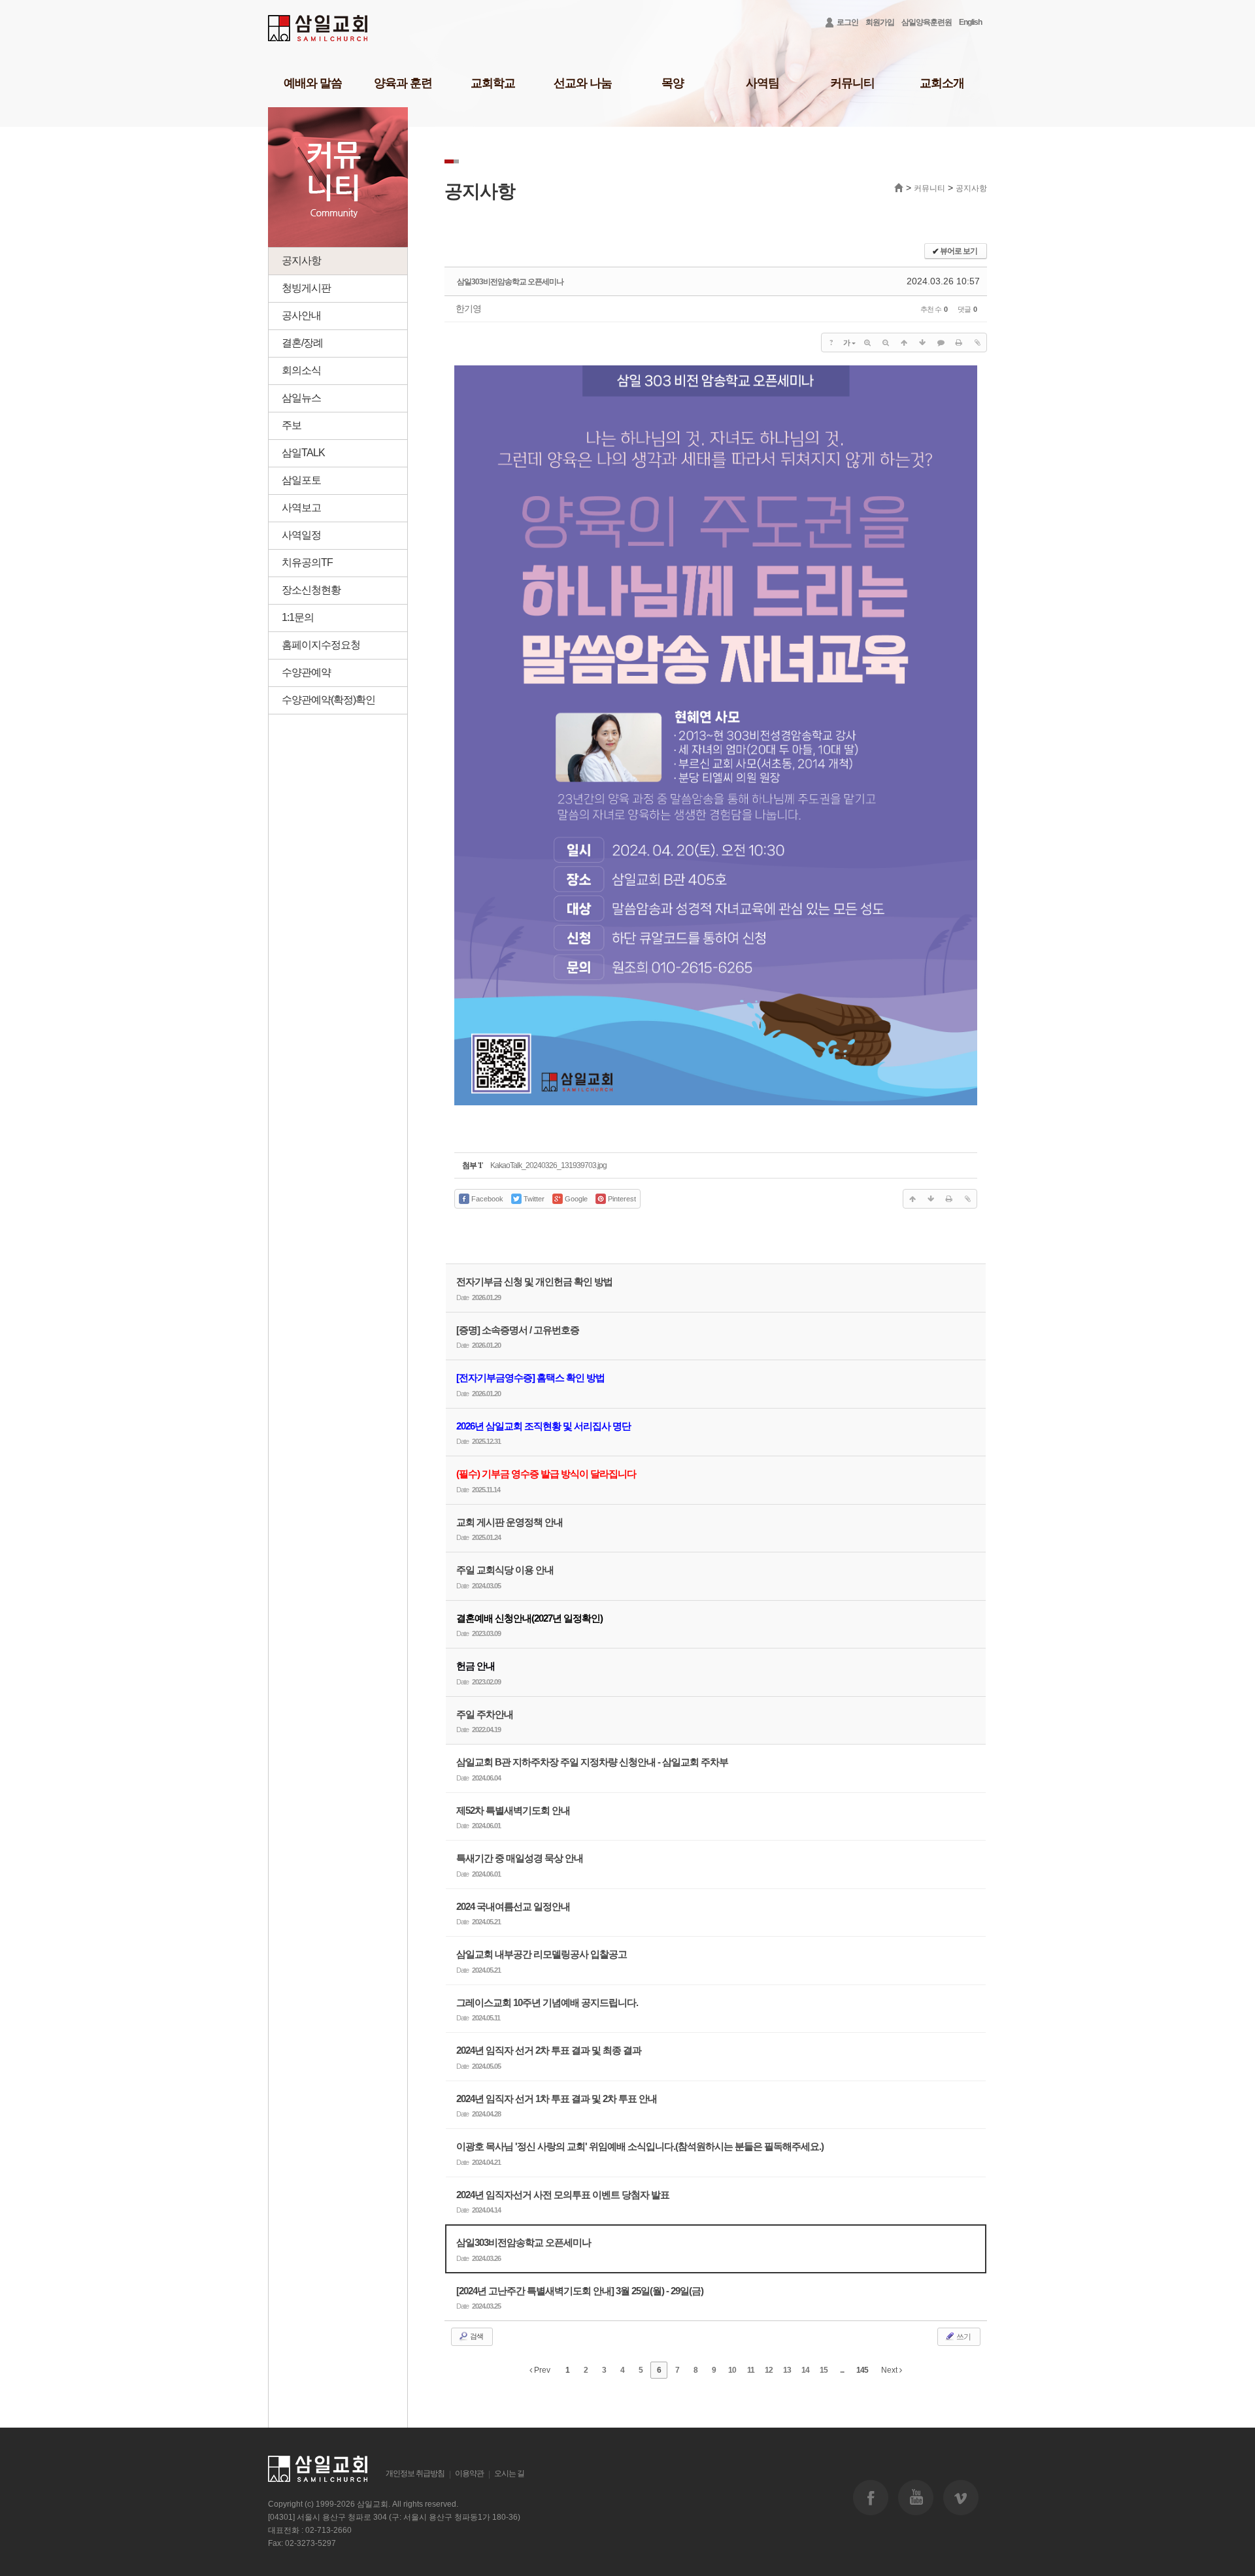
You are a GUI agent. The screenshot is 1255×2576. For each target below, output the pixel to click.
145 (862, 2370)
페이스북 (871, 2498)
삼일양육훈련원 (927, 22)
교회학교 (493, 83)
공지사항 (301, 260)
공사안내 (301, 315)
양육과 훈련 (403, 83)
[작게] (886, 343)
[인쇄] (959, 343)
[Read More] (716, 1768)
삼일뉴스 (301, 398)
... (842, 2370)
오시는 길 (509, 2473)
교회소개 (942, 83)
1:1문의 (298, 617)
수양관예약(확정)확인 (328, 700)
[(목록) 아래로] (922, 343)
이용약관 (469, 2473)
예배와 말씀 (313, 83)
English (970, 22)
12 (769, 2370)
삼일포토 (301, 480)
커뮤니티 (852, 83)
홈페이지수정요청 (321, 645)
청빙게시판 (306, 288)
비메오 (961, 2498)
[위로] (904, 343)
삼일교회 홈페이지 (319, 28)
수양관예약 (306, 672)
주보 (292, 425)
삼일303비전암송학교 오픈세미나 (510, 282)
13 (787, 2370)
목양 (673, 83)
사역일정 (301, 535)
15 (824, 2370)
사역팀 (762, 83)
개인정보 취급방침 (415, 2473)
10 (732, 2370)
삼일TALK (303, 453)
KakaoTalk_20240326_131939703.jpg (548, 1165)
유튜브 (916, 2498)
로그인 (847, 22)
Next (890, 2370)
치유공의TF (307, 562)
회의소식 (301, 370)
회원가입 (880, 22)
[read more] (716, 1288)
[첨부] (977, 343)
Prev (541, 2370)
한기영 (468, 309)
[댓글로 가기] (941, 343)
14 (805, 2370)
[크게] (867, 343)
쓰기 (963, 2337)
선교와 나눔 (583, 83)
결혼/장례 (302, 343)
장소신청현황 (311, 590)
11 (751, 2370)
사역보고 (301, 508)
